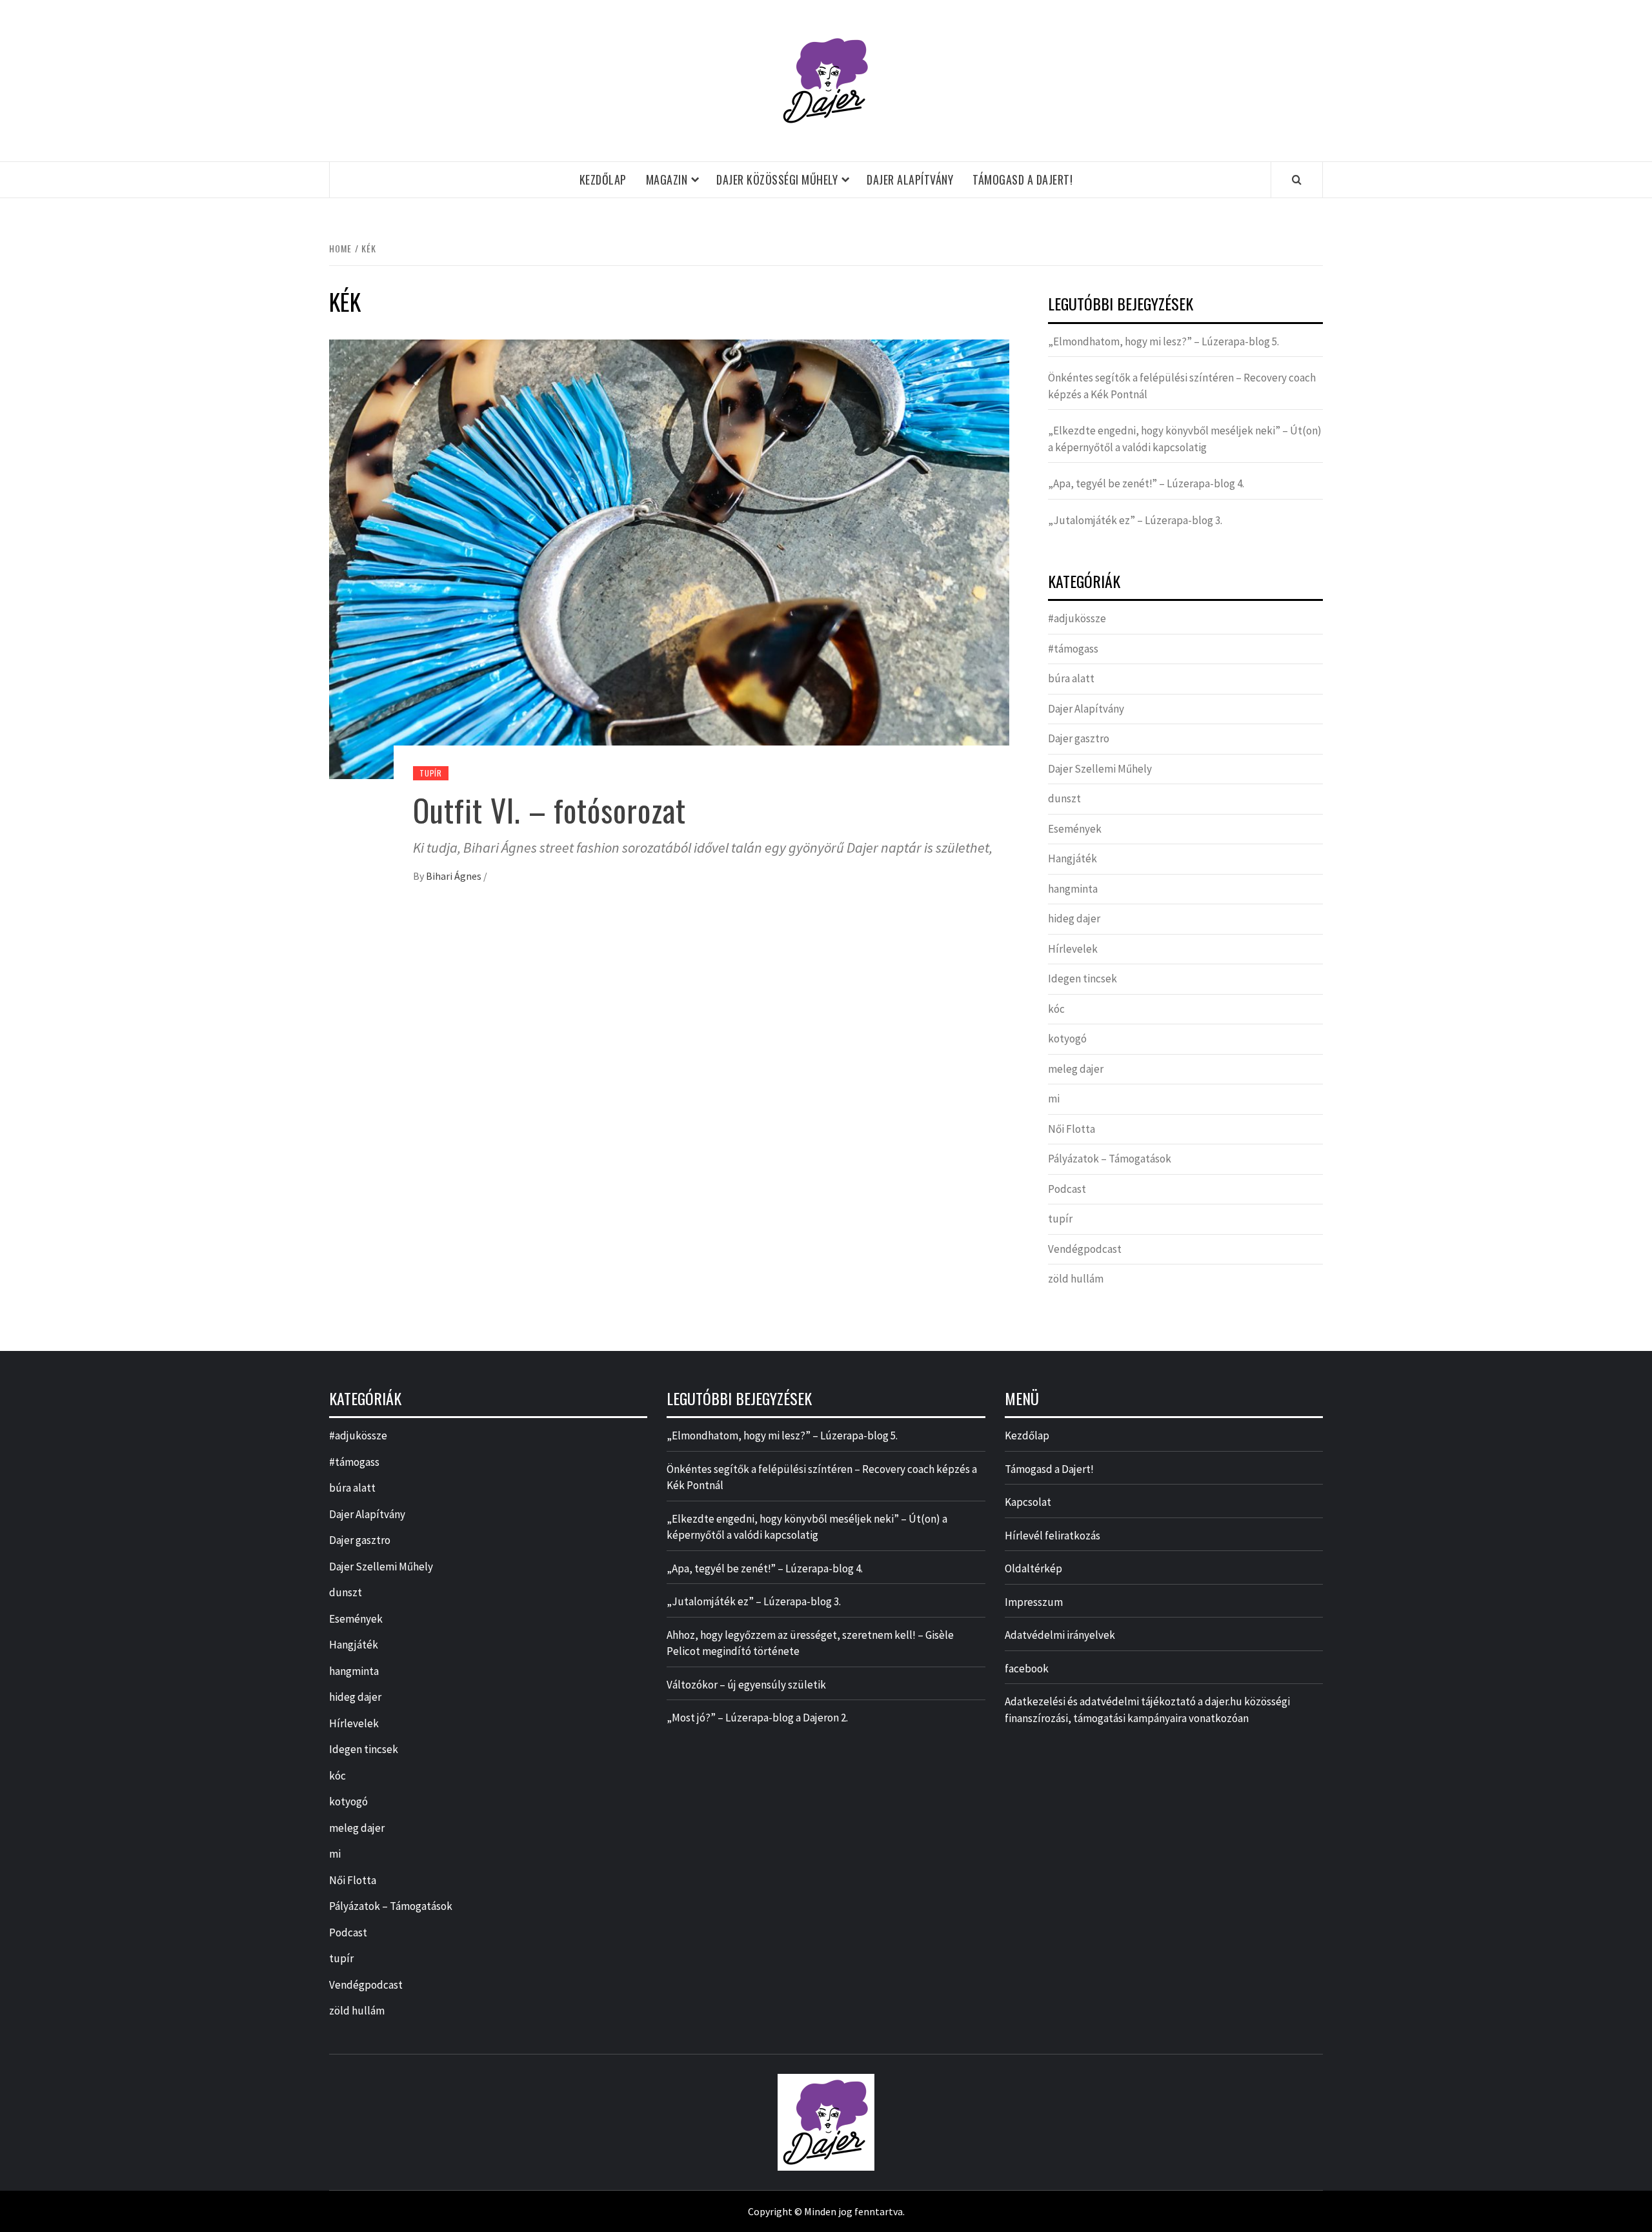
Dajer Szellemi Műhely (1100, 769)
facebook (1027, 1669)
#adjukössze (1077, 618)
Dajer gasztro (1079, 738)
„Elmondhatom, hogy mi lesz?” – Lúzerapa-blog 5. (1163, 341)
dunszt (1064, 798)
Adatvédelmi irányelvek (1060, 1635)
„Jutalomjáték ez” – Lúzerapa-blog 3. (1135, 520)
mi (1054, 1099)
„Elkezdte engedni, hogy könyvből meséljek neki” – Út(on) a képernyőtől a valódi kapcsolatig (1185, 439)
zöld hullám (1076, 1279)
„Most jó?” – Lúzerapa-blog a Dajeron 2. (757, 1718)
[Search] (1297, 179)
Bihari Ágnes (455, 876)
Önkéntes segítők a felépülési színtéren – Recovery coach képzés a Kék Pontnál (1182, 386)
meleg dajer (1076, 1069)
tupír (431, 773)
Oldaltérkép (1033, 1568)
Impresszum (1034, 1602)
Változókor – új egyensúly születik (746, 1685)
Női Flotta (1072, 1129)
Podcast (1067, 1189)
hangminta (1073, 889)
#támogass (1073, 649)
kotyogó (1067, 1039)
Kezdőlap (603, 179)
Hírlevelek (1073, 949)
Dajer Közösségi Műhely (777, 179)
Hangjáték (1073, 858)
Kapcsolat (1028, 1502)
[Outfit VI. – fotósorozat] (669, 558)
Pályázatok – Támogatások (1110, 1159)
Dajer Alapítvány (910, 179)
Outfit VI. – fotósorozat (549, 810)
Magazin (667, 179)
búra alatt (1071, 678)
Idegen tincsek (1083, 979)
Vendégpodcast (1085, 1249)
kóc (1056, 1009)
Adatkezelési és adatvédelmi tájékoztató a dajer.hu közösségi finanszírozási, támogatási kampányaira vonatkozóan (1147, 1710)
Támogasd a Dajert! (1022, 179)
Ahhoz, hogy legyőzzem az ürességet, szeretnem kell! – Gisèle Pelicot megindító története (810, 1643)
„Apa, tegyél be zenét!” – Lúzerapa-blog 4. (1146, 483)
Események (1075, 829)
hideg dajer (1074, 918)
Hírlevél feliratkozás (1053, 1536)
